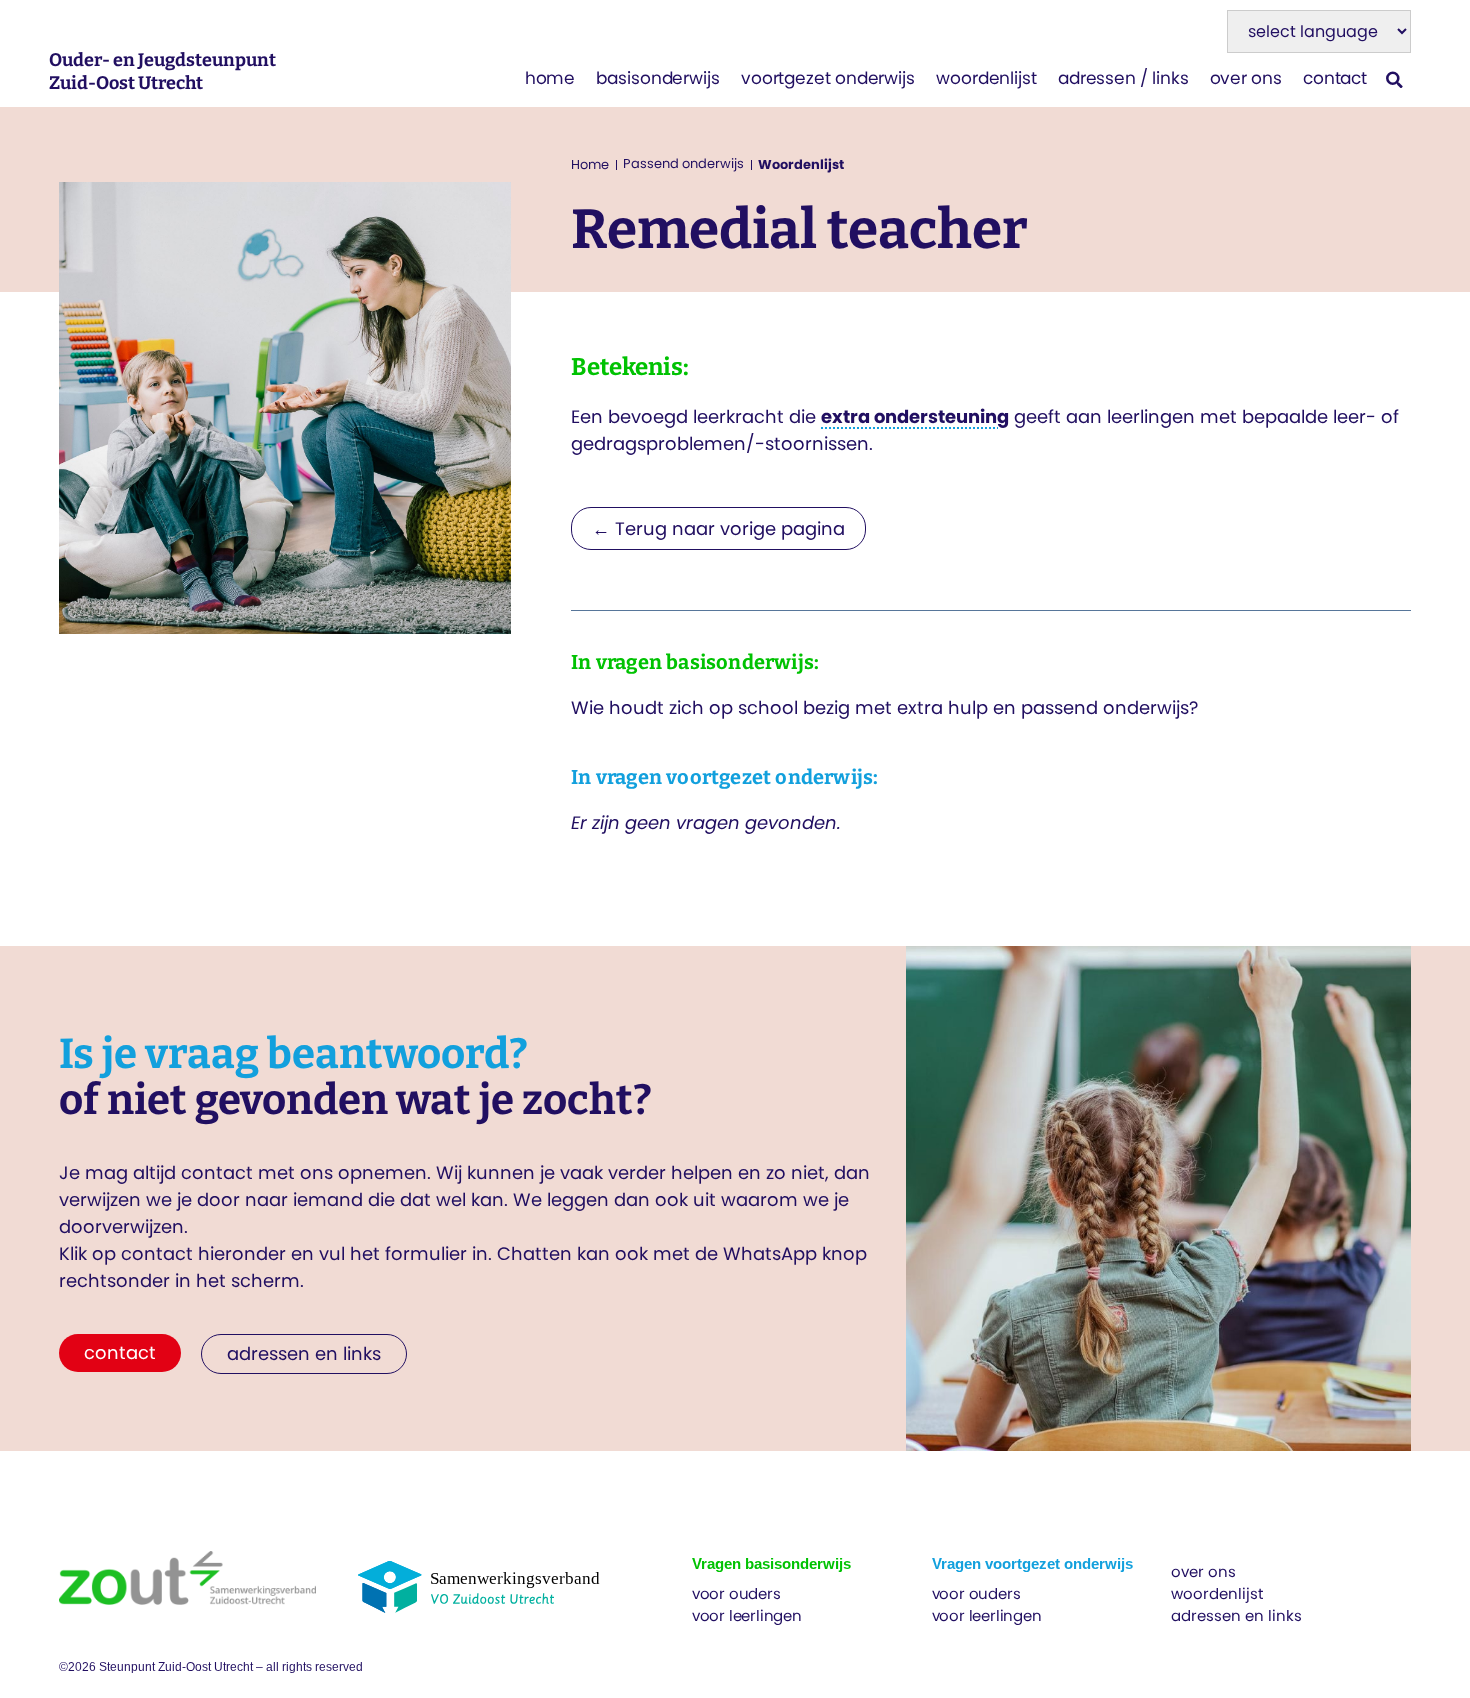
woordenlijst (986, 78)
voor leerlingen (747, 1615)
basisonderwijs (658, 78)
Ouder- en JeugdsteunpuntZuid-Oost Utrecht (162, 71)
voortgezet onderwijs (828, 78)
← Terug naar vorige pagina (718, 528)
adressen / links (1123, 78)
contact (1335, 78)
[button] (1394, 79)
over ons (1246, 78)
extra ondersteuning (915, 416)
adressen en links (1236, 1615)
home (550, 78)
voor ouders (736, 1593)
